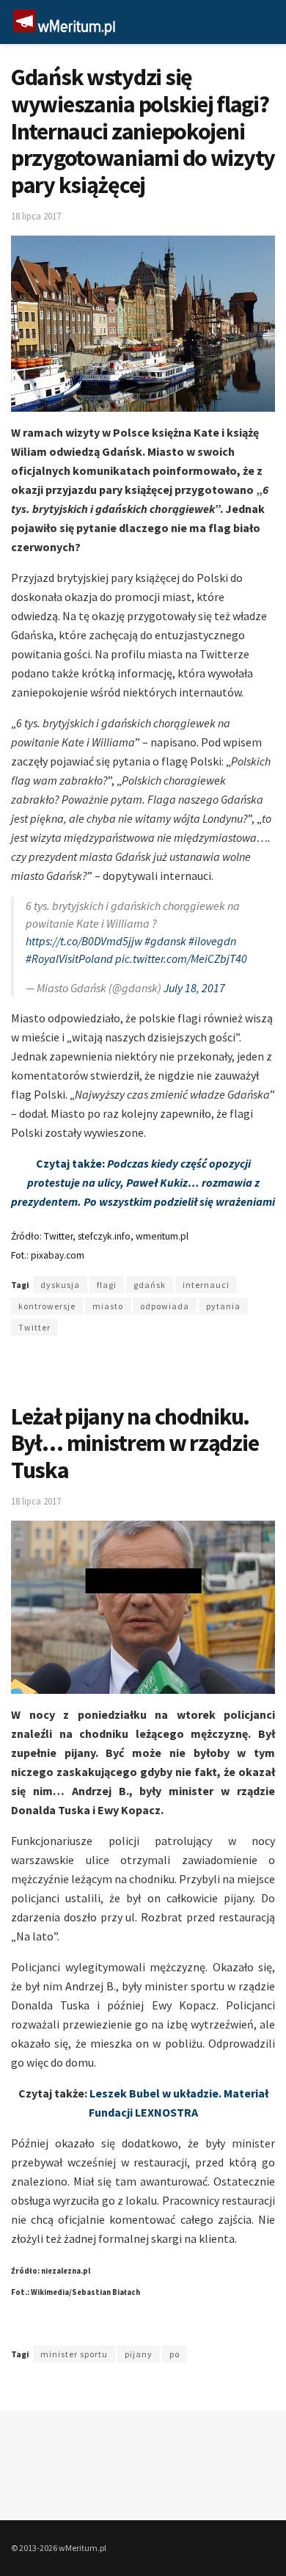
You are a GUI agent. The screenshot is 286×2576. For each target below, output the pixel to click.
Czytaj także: (143, 1182)
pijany (139, 2354)
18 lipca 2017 (36, 216)
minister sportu (74, 2354)
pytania (223, 1306)
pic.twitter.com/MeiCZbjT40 (181, 958)
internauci (206, 1285)
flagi (107, 1285)
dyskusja (60, 1285)
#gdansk (165, 941)
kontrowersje (47, 1306)
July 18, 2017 (194, 988)
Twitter (34, 1327)
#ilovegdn (212, 941)
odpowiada (165, 1306)
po (175, 2354)
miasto (108, 1306)
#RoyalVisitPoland (69, 958)
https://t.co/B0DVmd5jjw (84, 941)
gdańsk (150, 1285)
